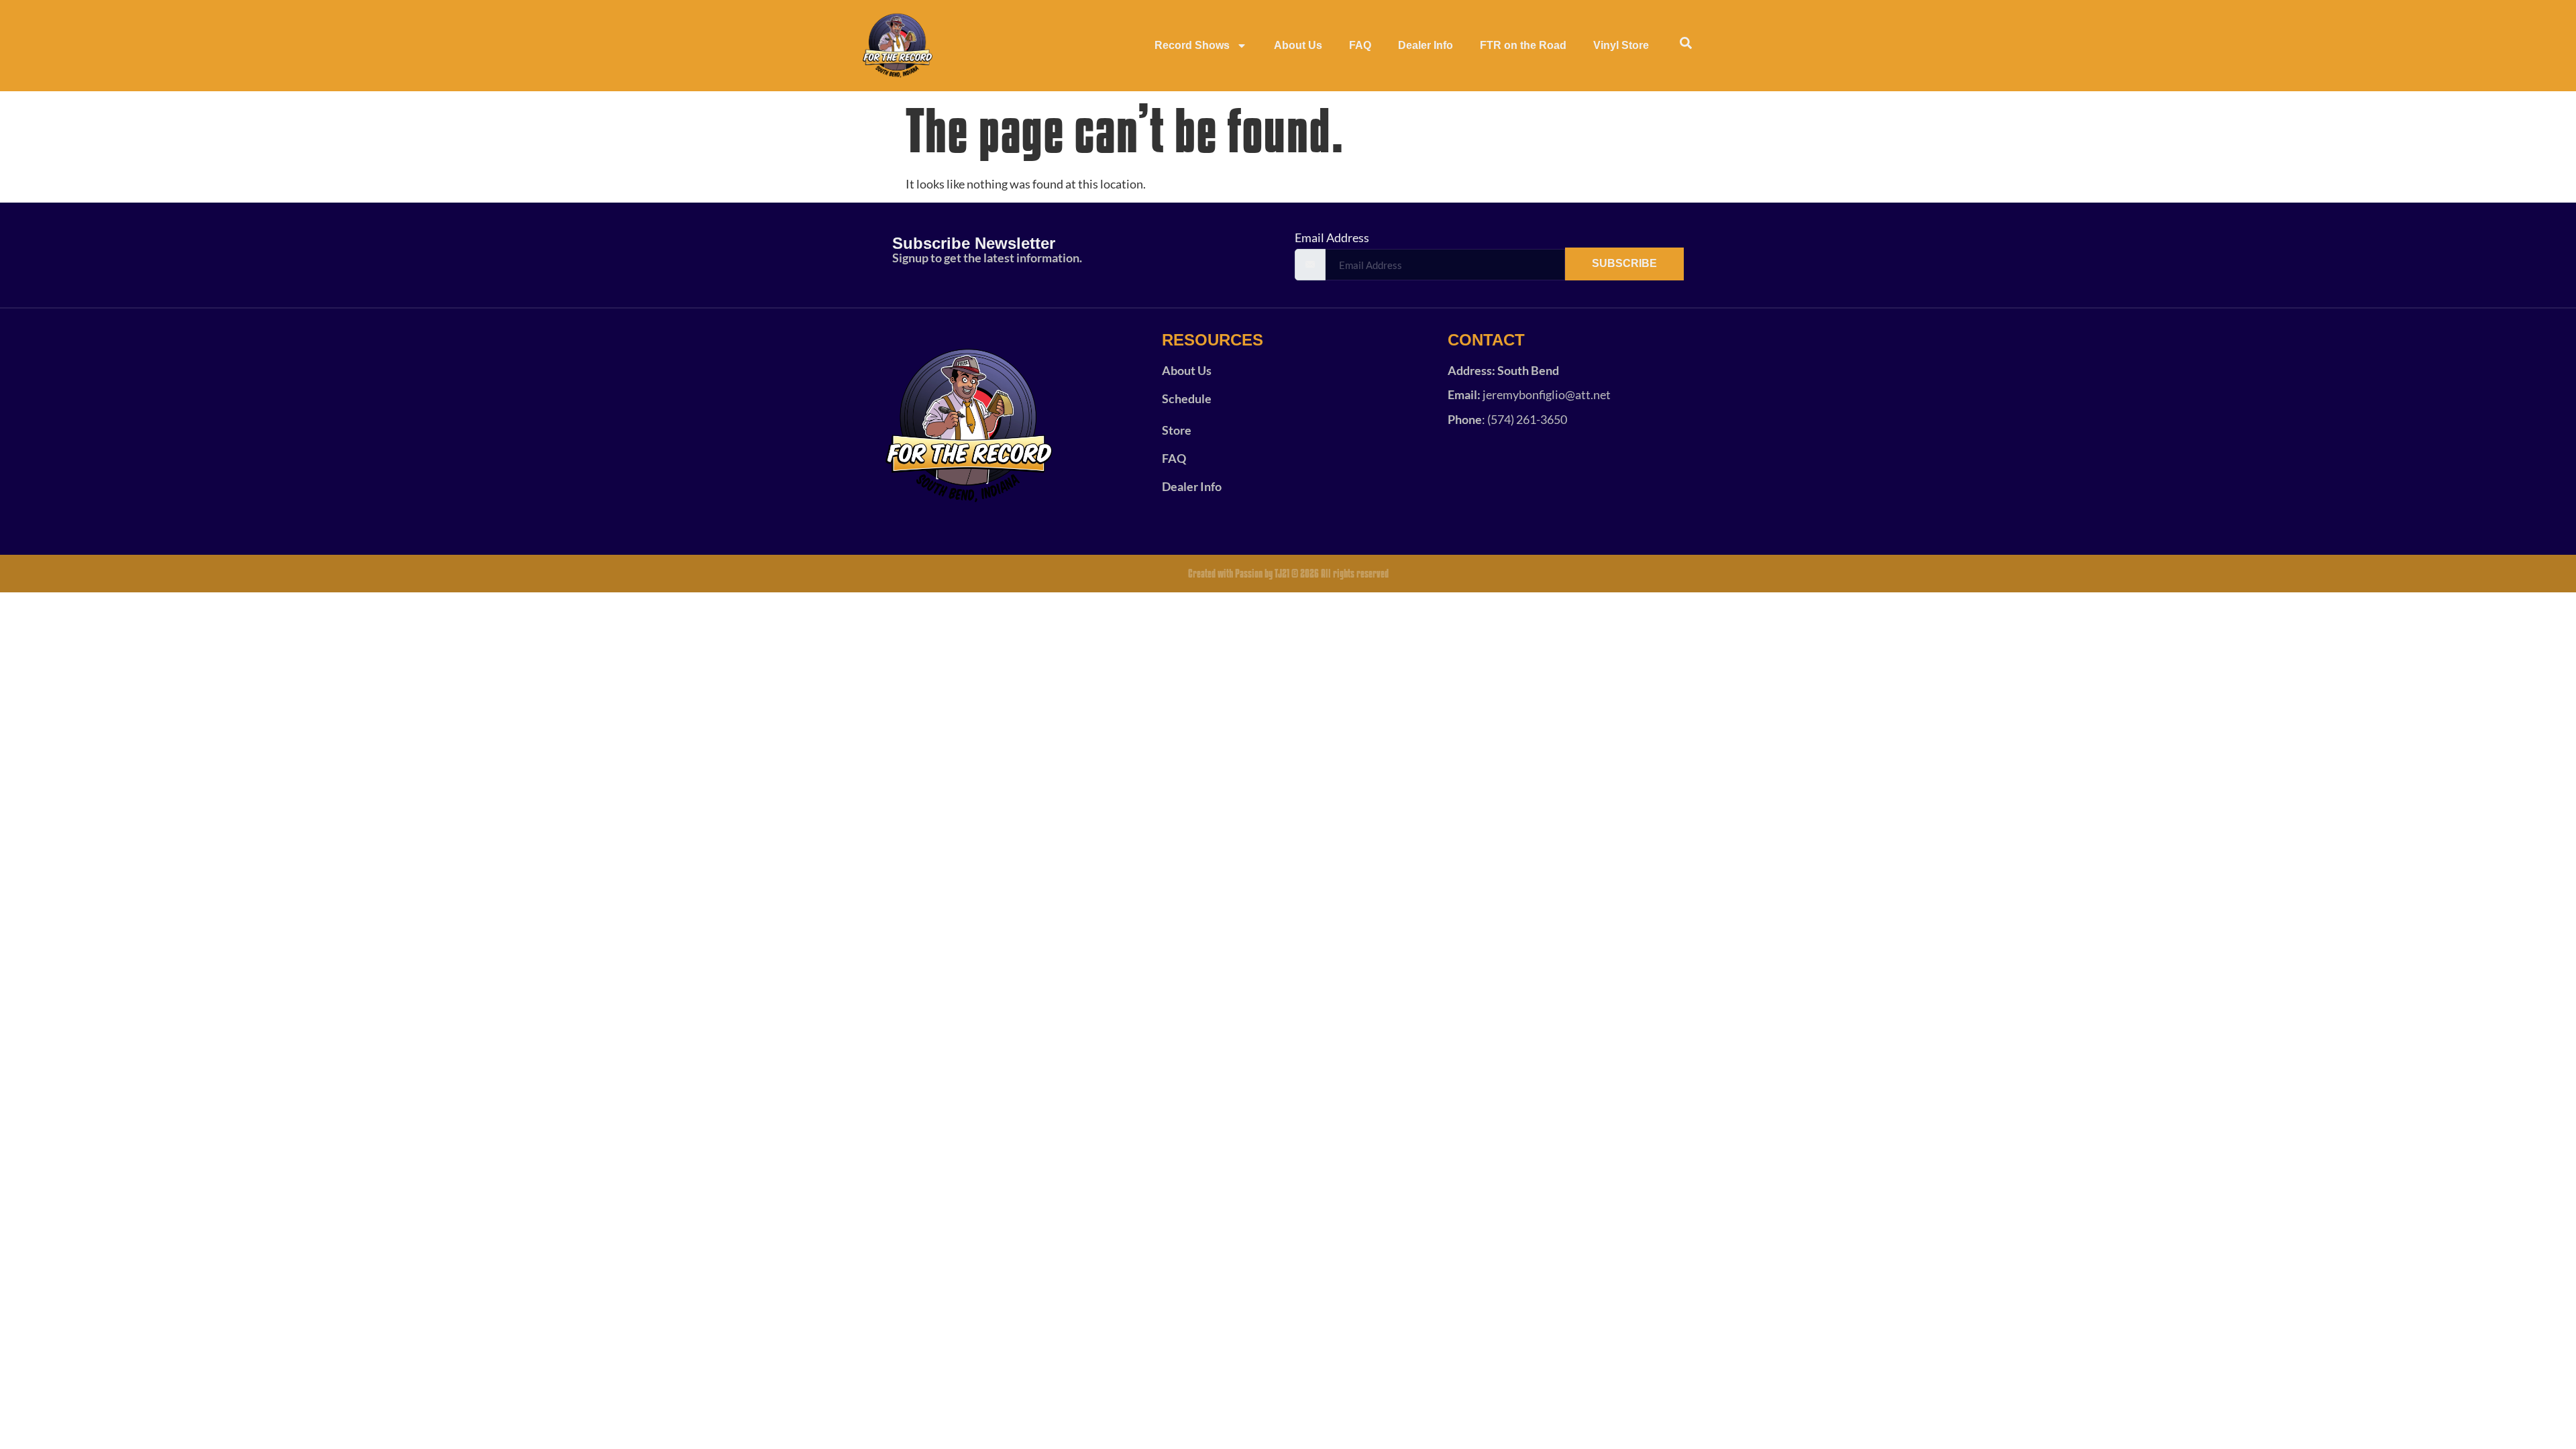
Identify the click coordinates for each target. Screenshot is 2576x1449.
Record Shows (1192, 45)
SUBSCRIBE (1624, 263)
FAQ (1360, 45)
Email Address (1332, 237)
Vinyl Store (1621, 45)
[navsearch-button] (1686, 46)
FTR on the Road (1523, 45)
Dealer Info (1426, 45)
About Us (1298, 45)
